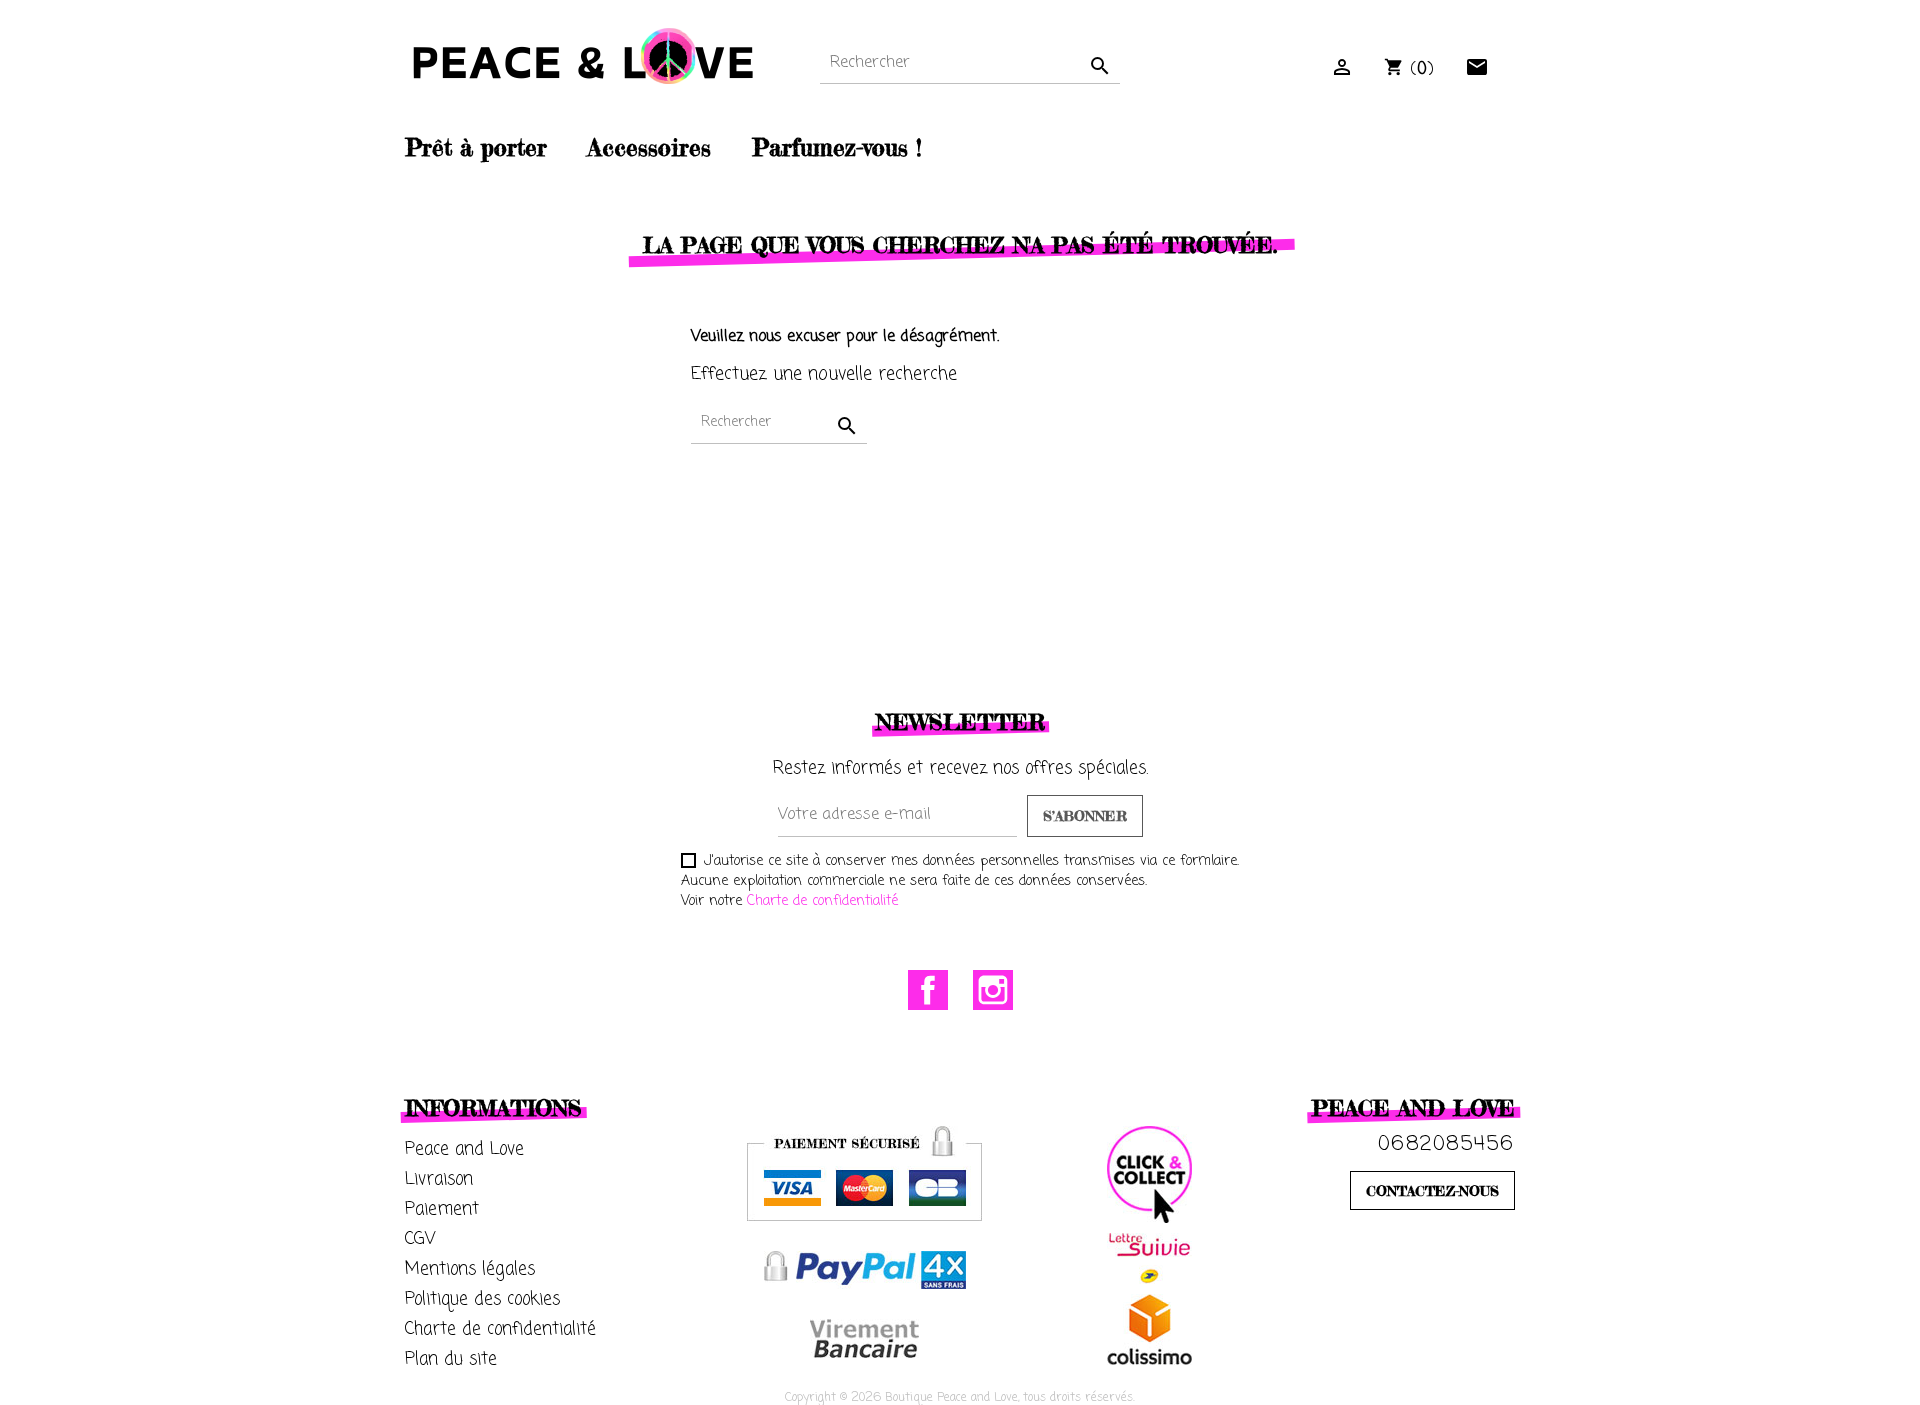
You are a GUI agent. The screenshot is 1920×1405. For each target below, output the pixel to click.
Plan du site (451, 1359)
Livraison (439, 1179)
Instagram (993, 990)
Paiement (442, 1209)
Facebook (928, 990)
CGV (420, 1239)
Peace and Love (464, 1149)
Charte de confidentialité (822, 901)
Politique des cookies (482, 1299)
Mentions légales (470, 1269)
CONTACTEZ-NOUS (1432, 1190)
